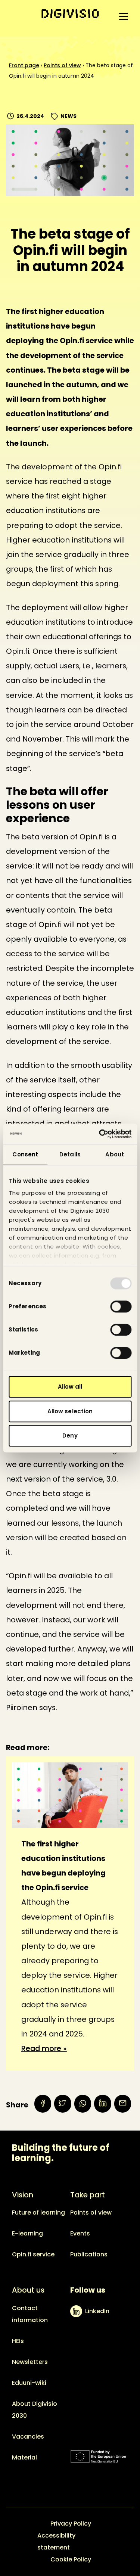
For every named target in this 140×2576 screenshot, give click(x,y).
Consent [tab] (25, 1154)
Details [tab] (70, 1154)
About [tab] (115, 1154)
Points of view (62, 65)
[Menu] (124, 16)
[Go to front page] (70, 14)
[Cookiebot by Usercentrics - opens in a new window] (100, 1134)
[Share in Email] (123, 2103)
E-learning (27, 2233)
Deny (70, 1435)
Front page (24, 65)
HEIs (18, 2341)
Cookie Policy (71, 2559)
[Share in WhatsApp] (83, 2103)
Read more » (44, 2048)
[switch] (121, 1306)
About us (28, 2290)
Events (80, 2233)
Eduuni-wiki (29, 2383)
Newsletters (30, 2362)
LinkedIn (97, 2311)
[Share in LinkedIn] (102, 2103)
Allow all (70, 1387)
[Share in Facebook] (43, 2103)
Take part (88, 2195)
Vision (23, 2195)
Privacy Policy (71, 2524)
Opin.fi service (33, 2254)
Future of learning (38, 2213)
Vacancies (28, 2437)
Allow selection (70, 1411)
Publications (89, 2254)
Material (24, 2457)
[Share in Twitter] (63, 2103)
